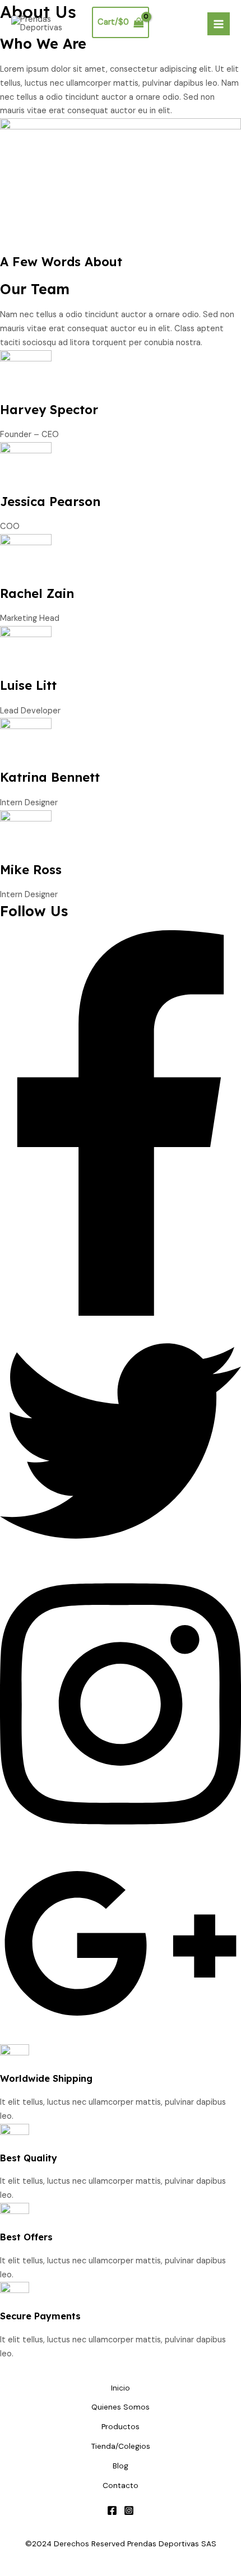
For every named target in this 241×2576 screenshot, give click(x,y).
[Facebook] (112, 2510)
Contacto (121, 2485)
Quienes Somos (121, 2407)
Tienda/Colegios (121, 2446)
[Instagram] (129, 2510)
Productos (121, 2426)
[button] (121, 1313)
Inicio (121, 2388)
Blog (121, 2466)
